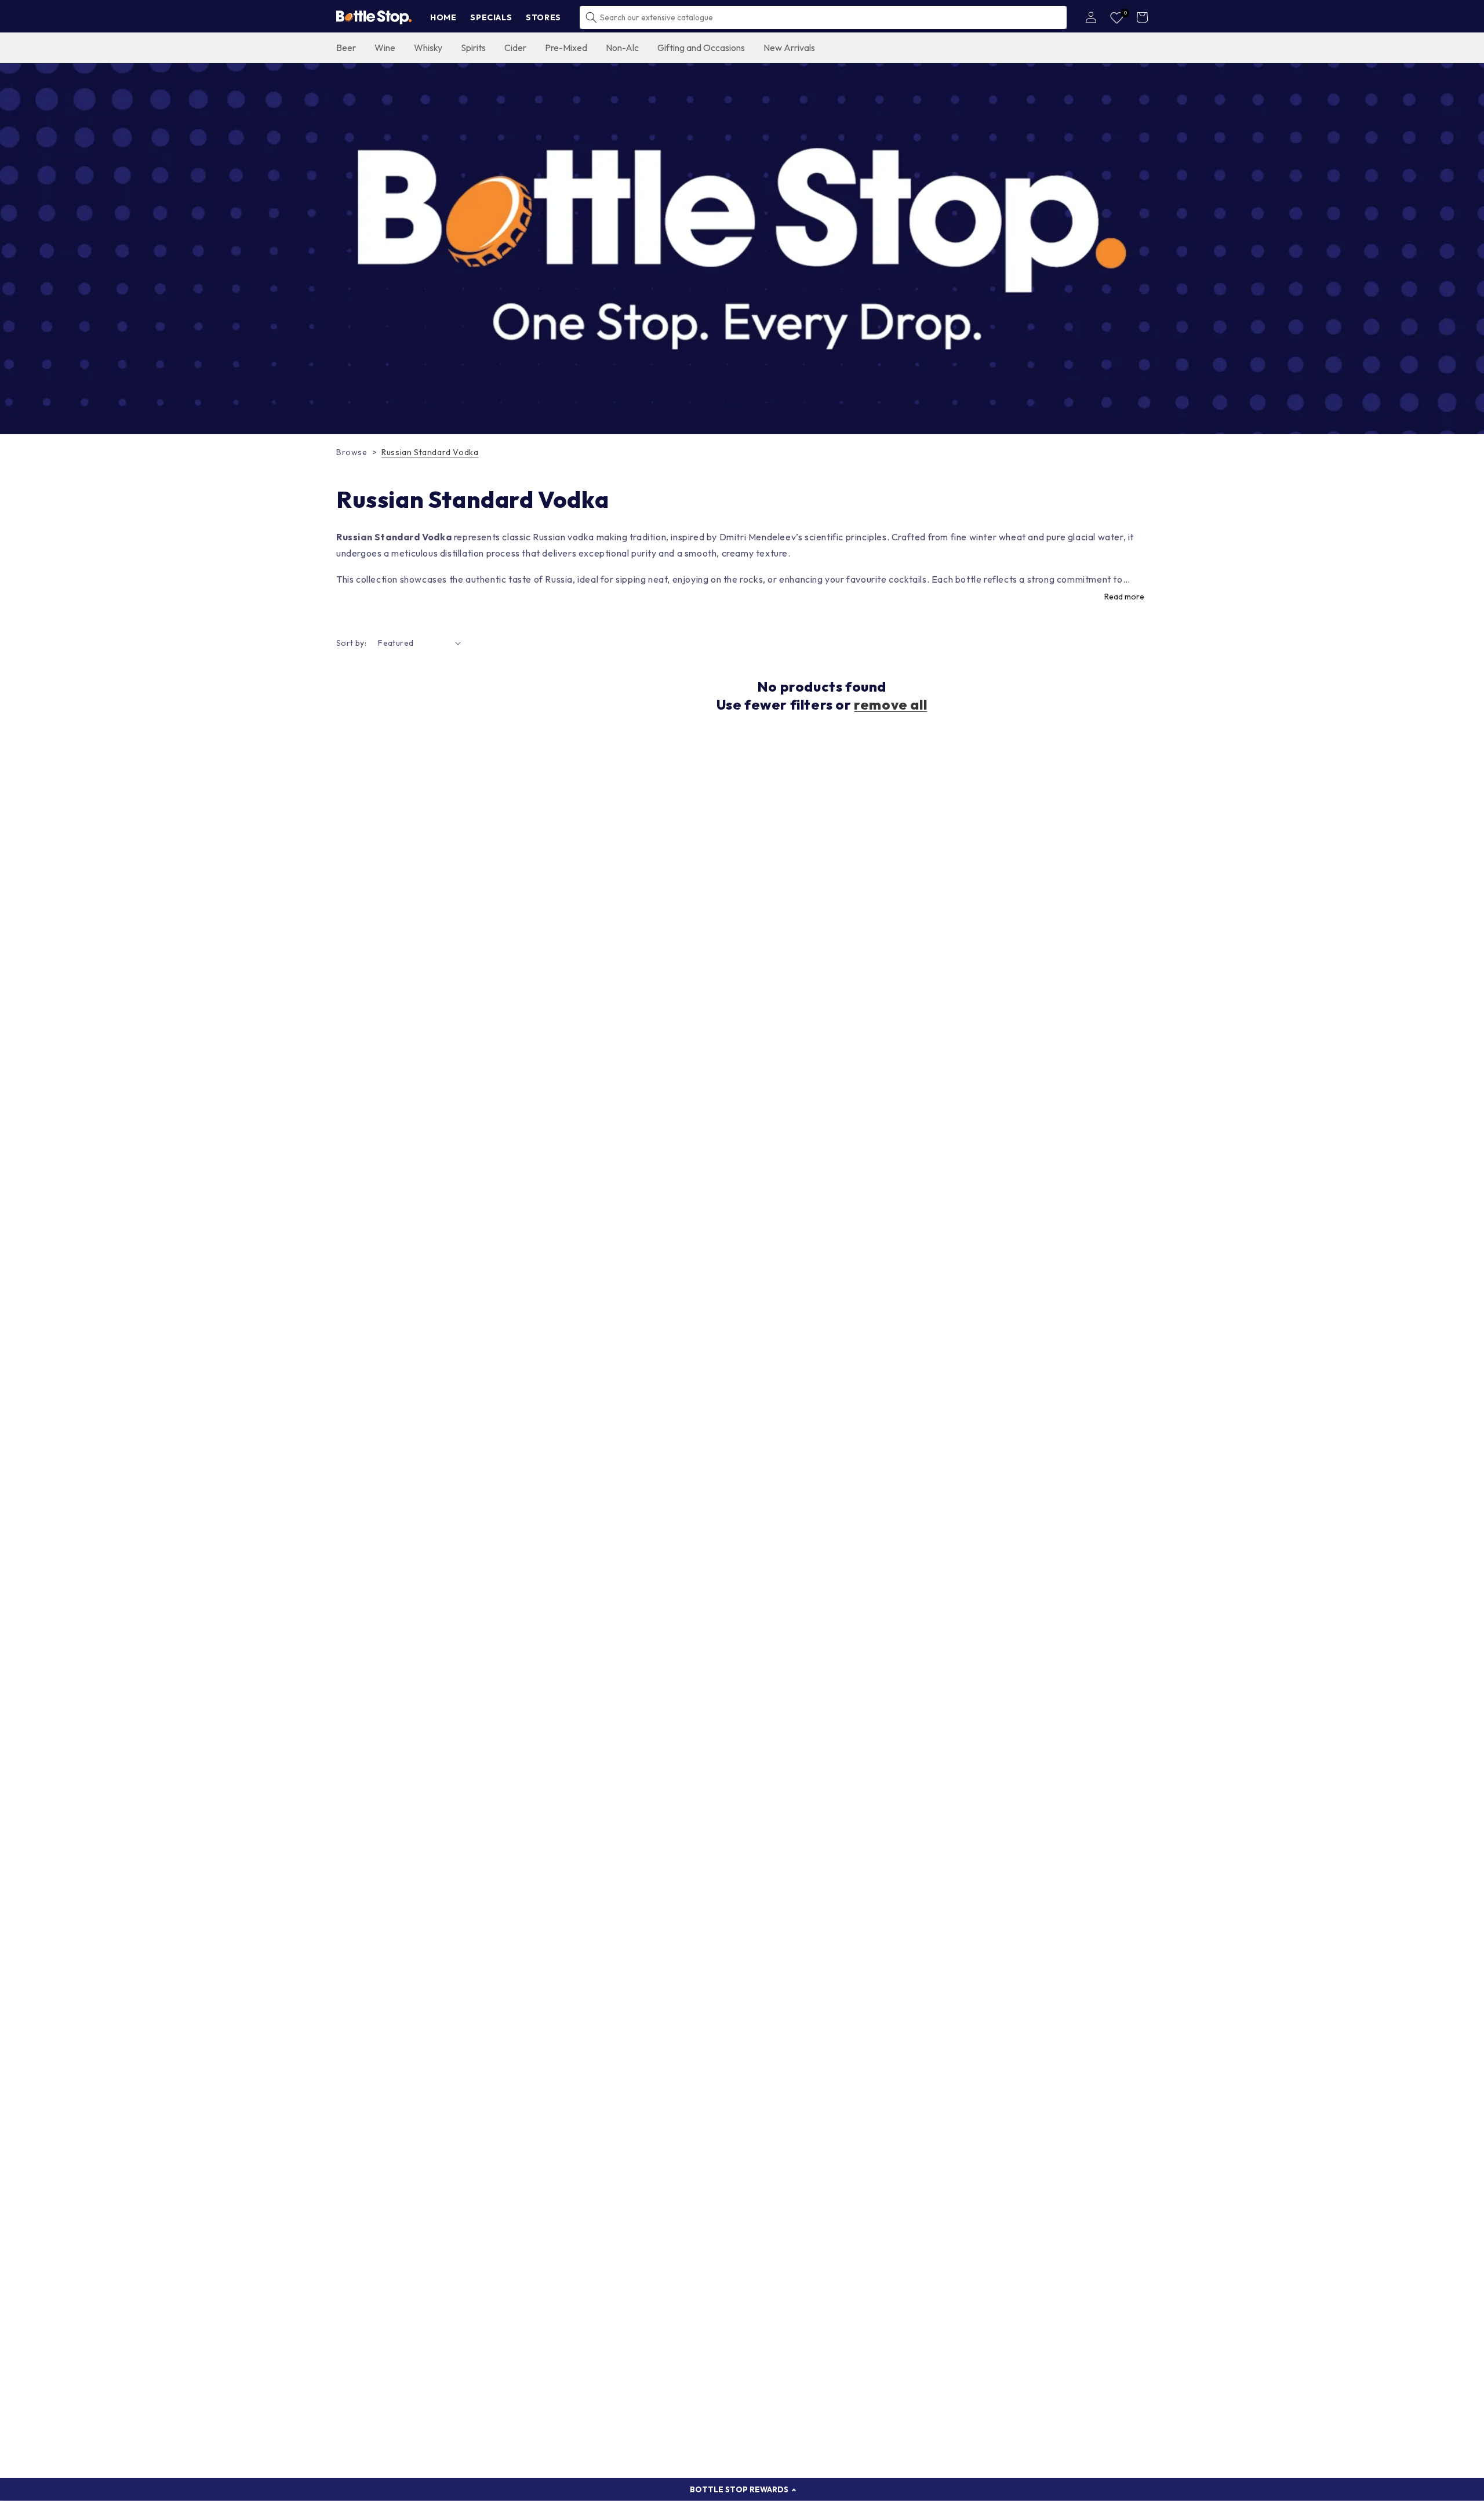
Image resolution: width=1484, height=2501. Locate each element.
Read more (1124, 597)
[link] (742, 249)
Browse (352, 452)
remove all (890, 704)
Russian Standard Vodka (430, 452)
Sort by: (351, 643)
